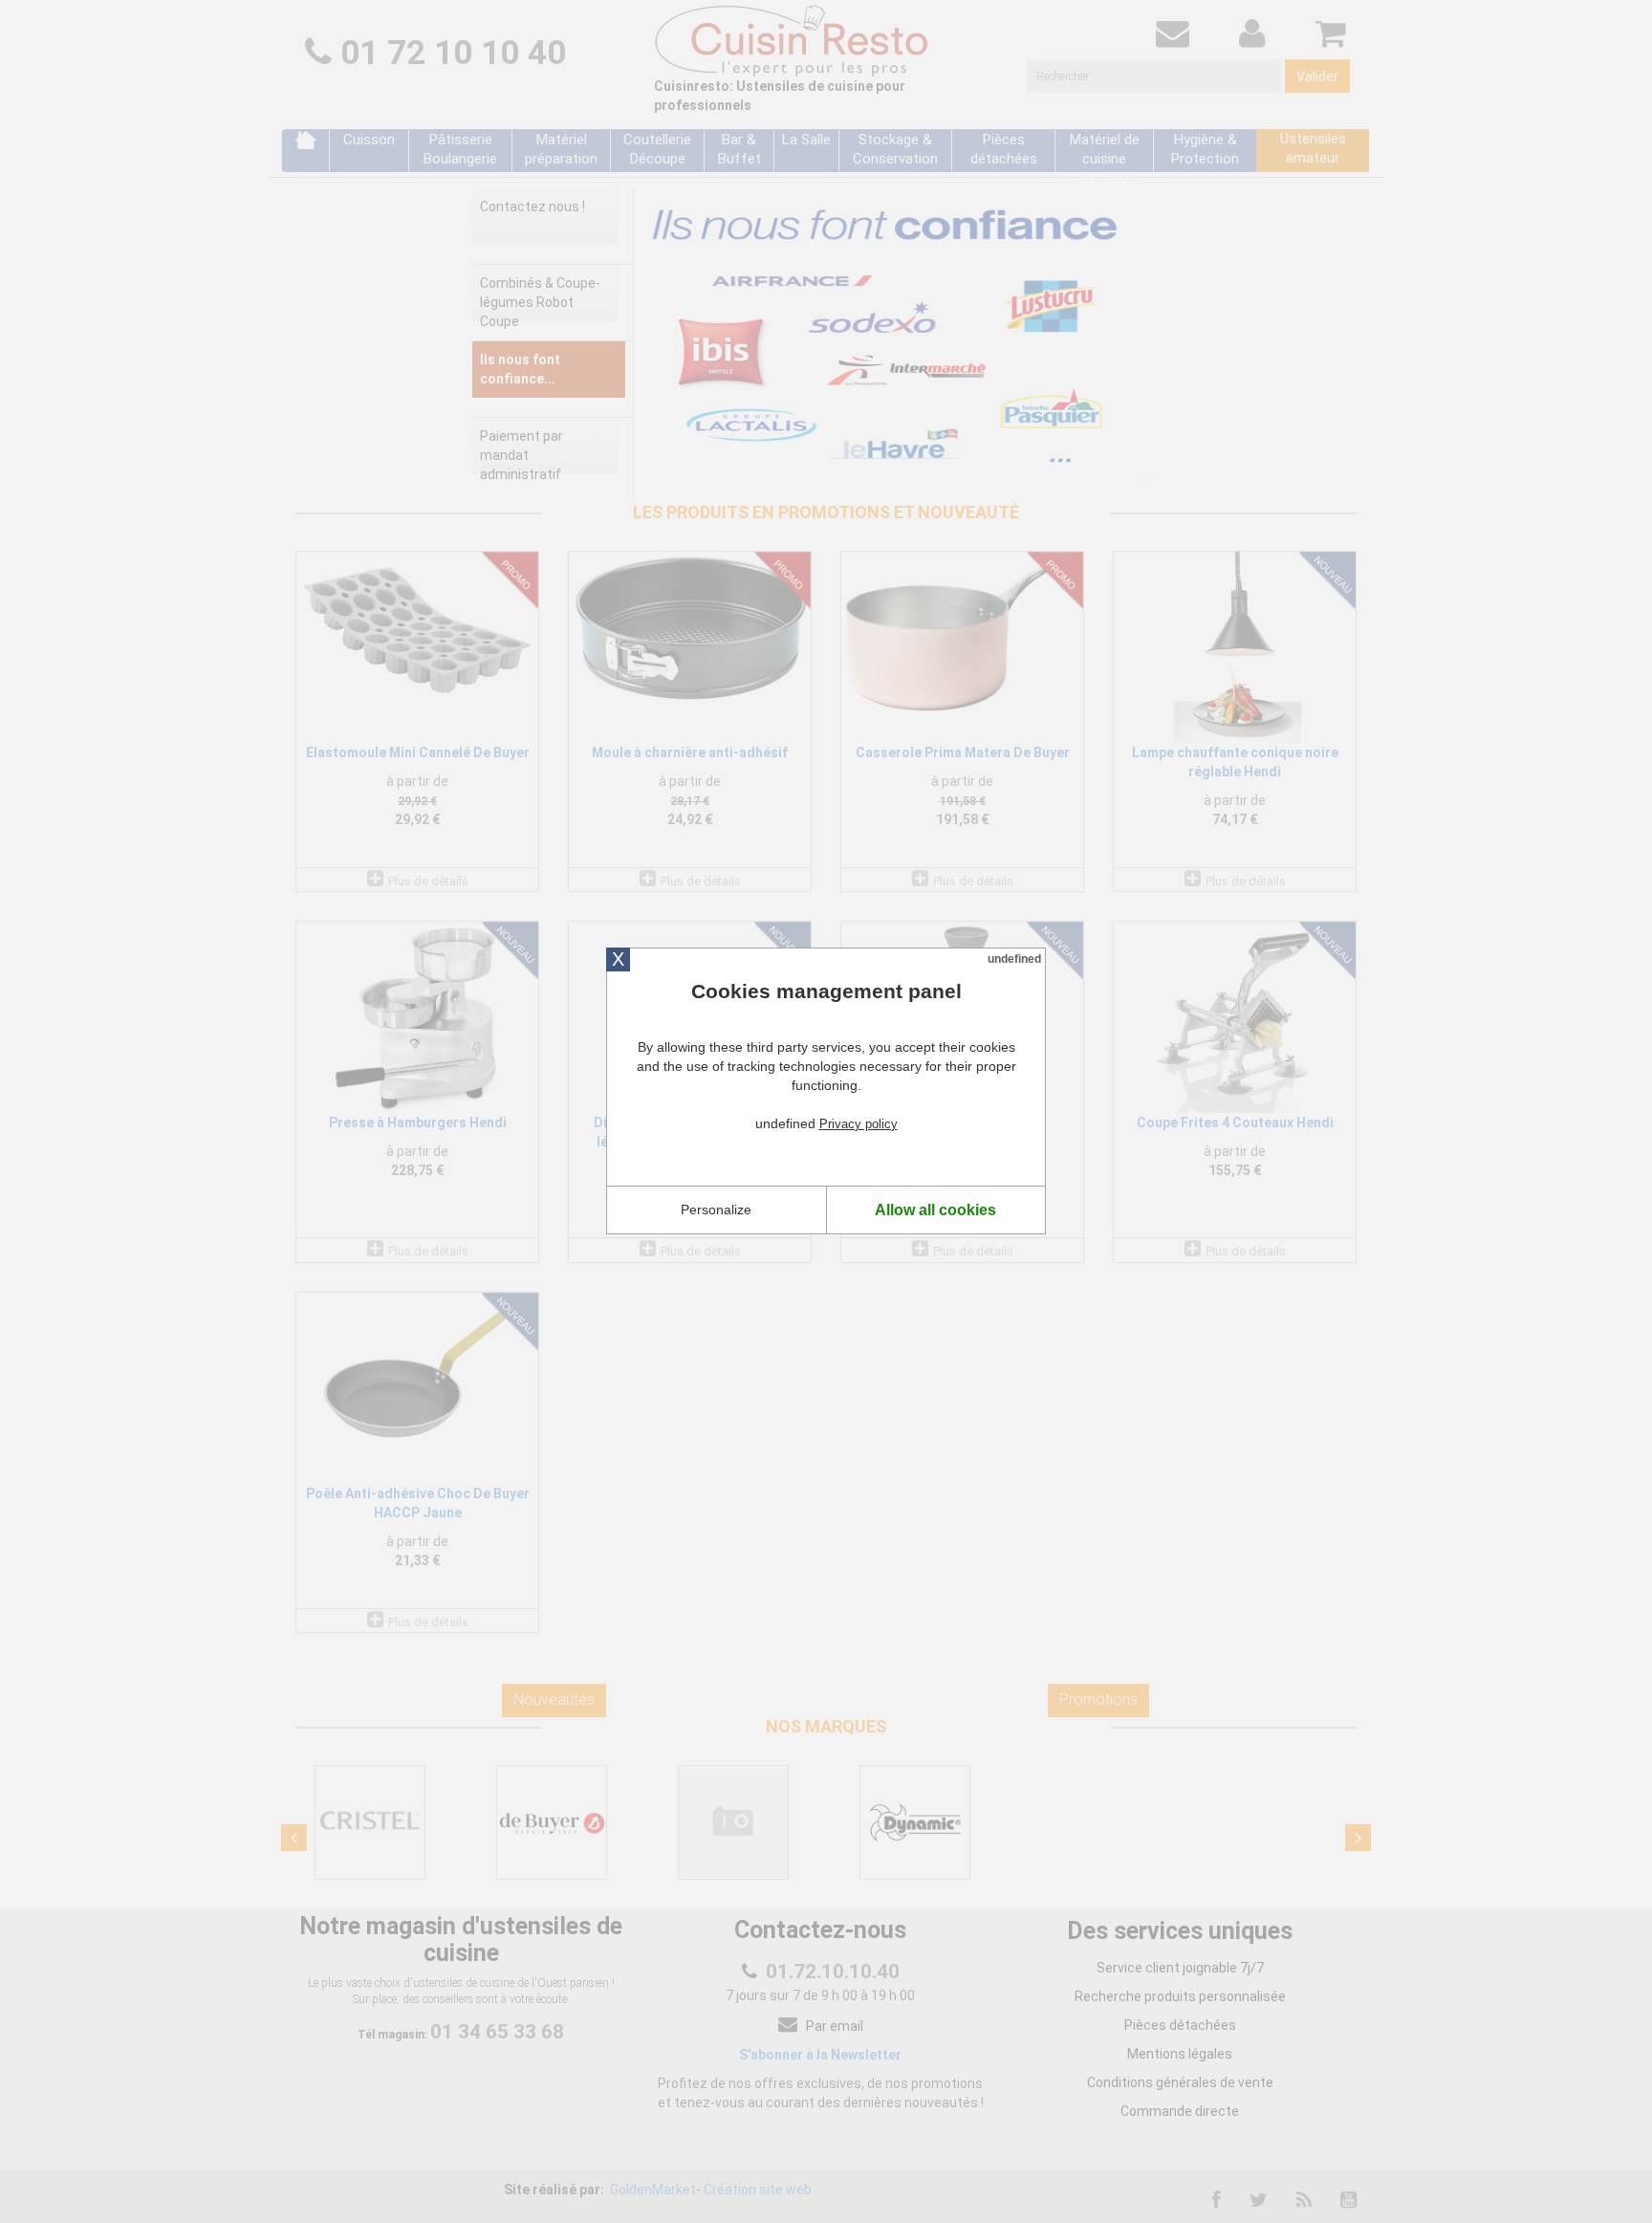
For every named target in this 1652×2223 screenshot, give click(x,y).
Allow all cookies (935, 1210)
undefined (1014, 959)
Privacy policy (859, 1124)
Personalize (716, 1210)
